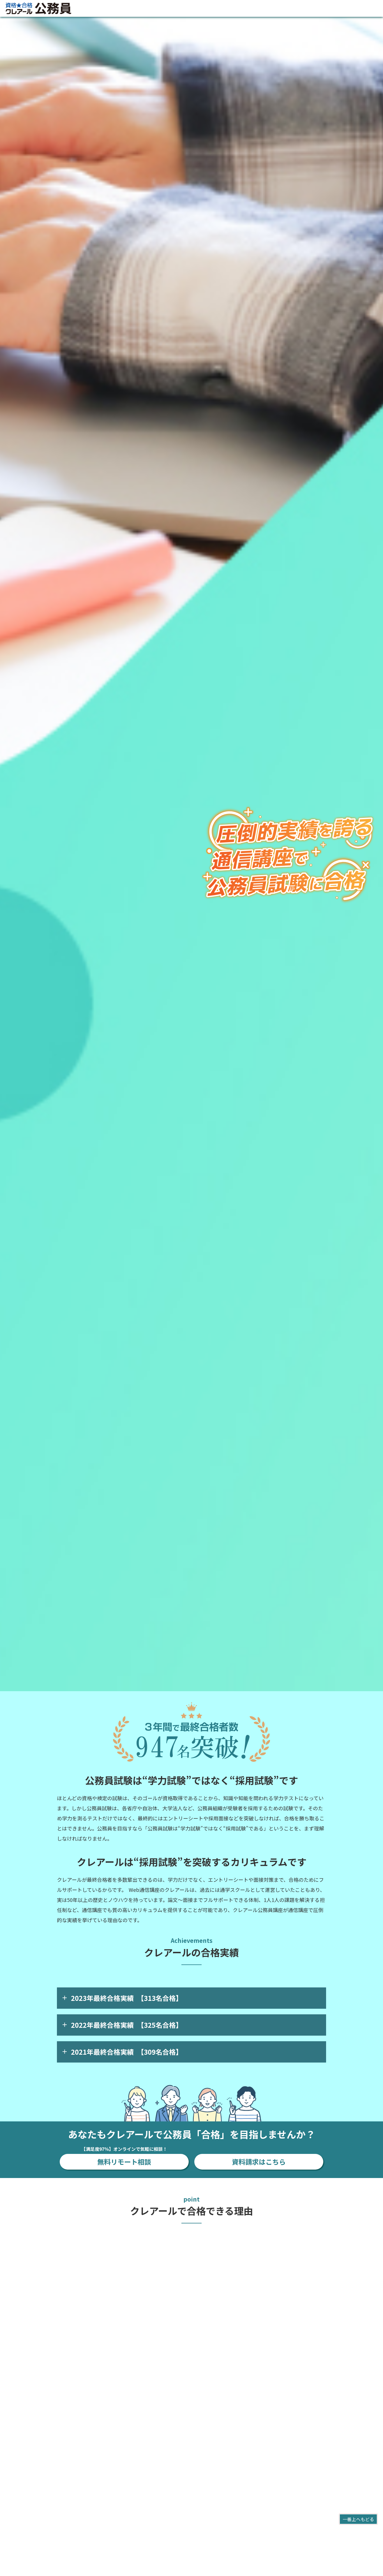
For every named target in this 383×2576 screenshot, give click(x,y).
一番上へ (358, 2519)
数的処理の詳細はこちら (91, 2340)
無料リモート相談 (124, 2160)
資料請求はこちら (259, 2162)
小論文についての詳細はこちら (233, 2456)
